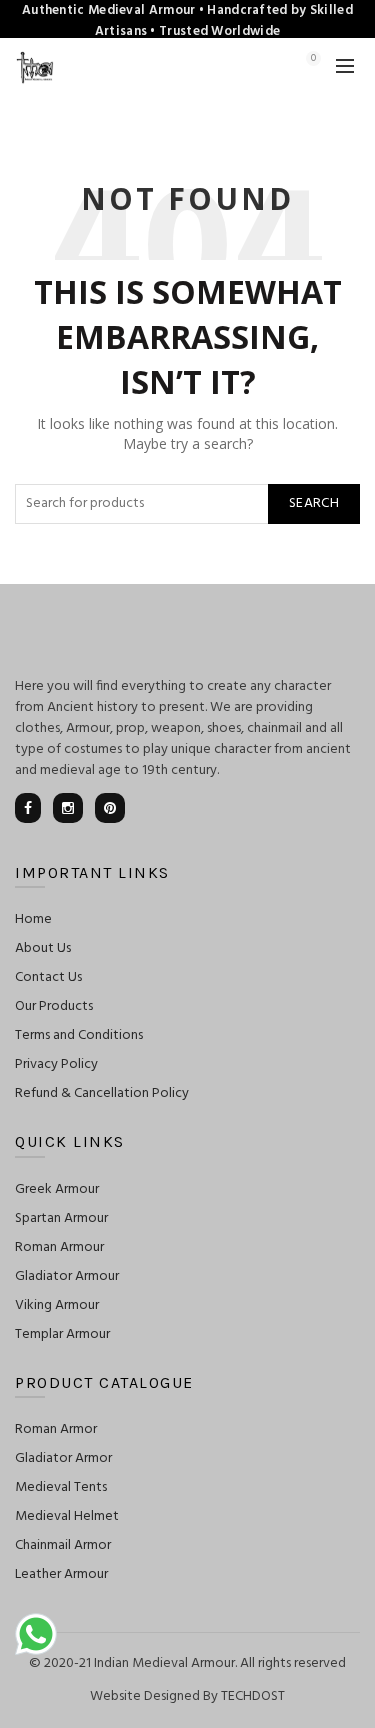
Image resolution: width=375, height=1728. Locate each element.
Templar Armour (62, 1334)
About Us (43, 948)
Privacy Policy (56, 1064)
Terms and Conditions (79, 1035)
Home (33, 919)
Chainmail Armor (63, 1545)
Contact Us (48, 977)
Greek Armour (57, 1189)
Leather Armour (61, 1574)
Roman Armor (56, 1429)
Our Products (54, 1006)
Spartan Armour (61, 1218)
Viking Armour (57, 1305)
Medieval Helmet (67, 1516)
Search (314, 503)
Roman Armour (59, 1247)
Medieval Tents (61, 1487)
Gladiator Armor (63, 1458)
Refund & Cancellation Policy (102, 1093)
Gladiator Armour (67, 1276)
